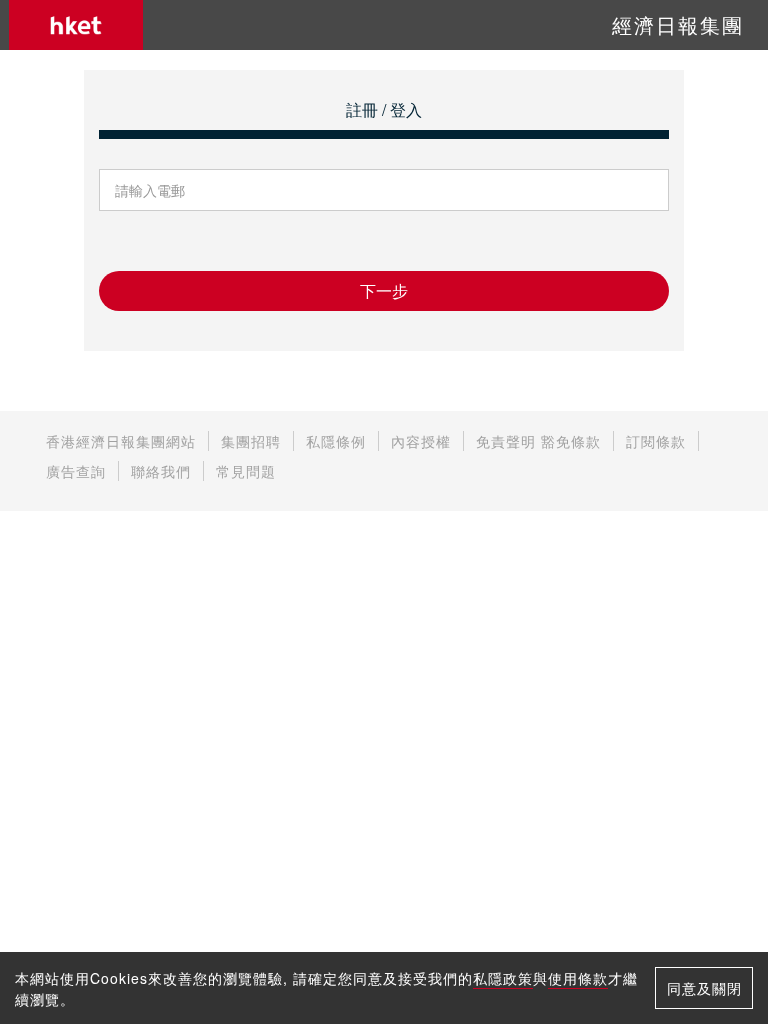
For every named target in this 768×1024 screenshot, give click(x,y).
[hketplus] (76, 25)
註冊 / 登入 (384, 109)
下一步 (384, 290)
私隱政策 (503, 978)
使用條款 (578, 978)
